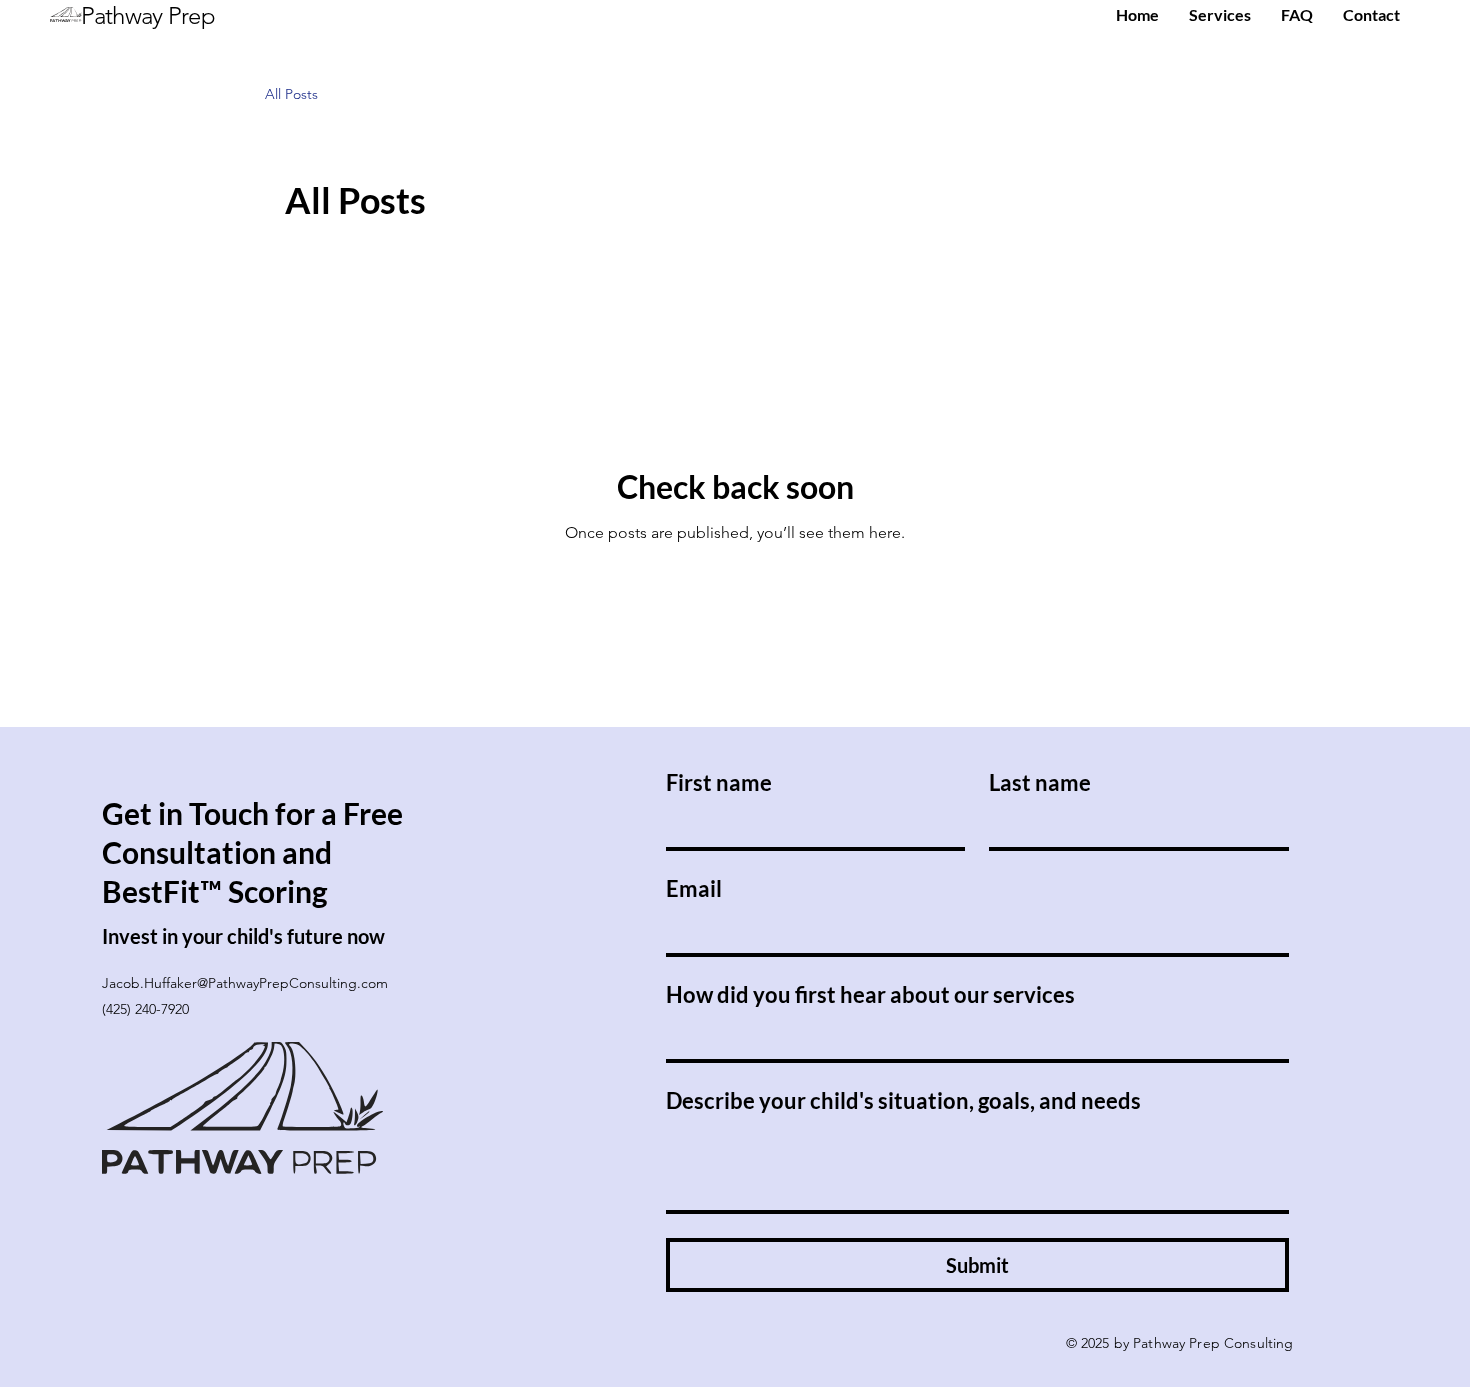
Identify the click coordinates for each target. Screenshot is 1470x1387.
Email (694, 888)
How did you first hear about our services (870, 994)
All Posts (291, 94)
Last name (1040, 782)
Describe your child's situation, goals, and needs (903, 1100)
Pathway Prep (148, 15)
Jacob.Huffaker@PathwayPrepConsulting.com (245, 983)
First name (719, 782)
